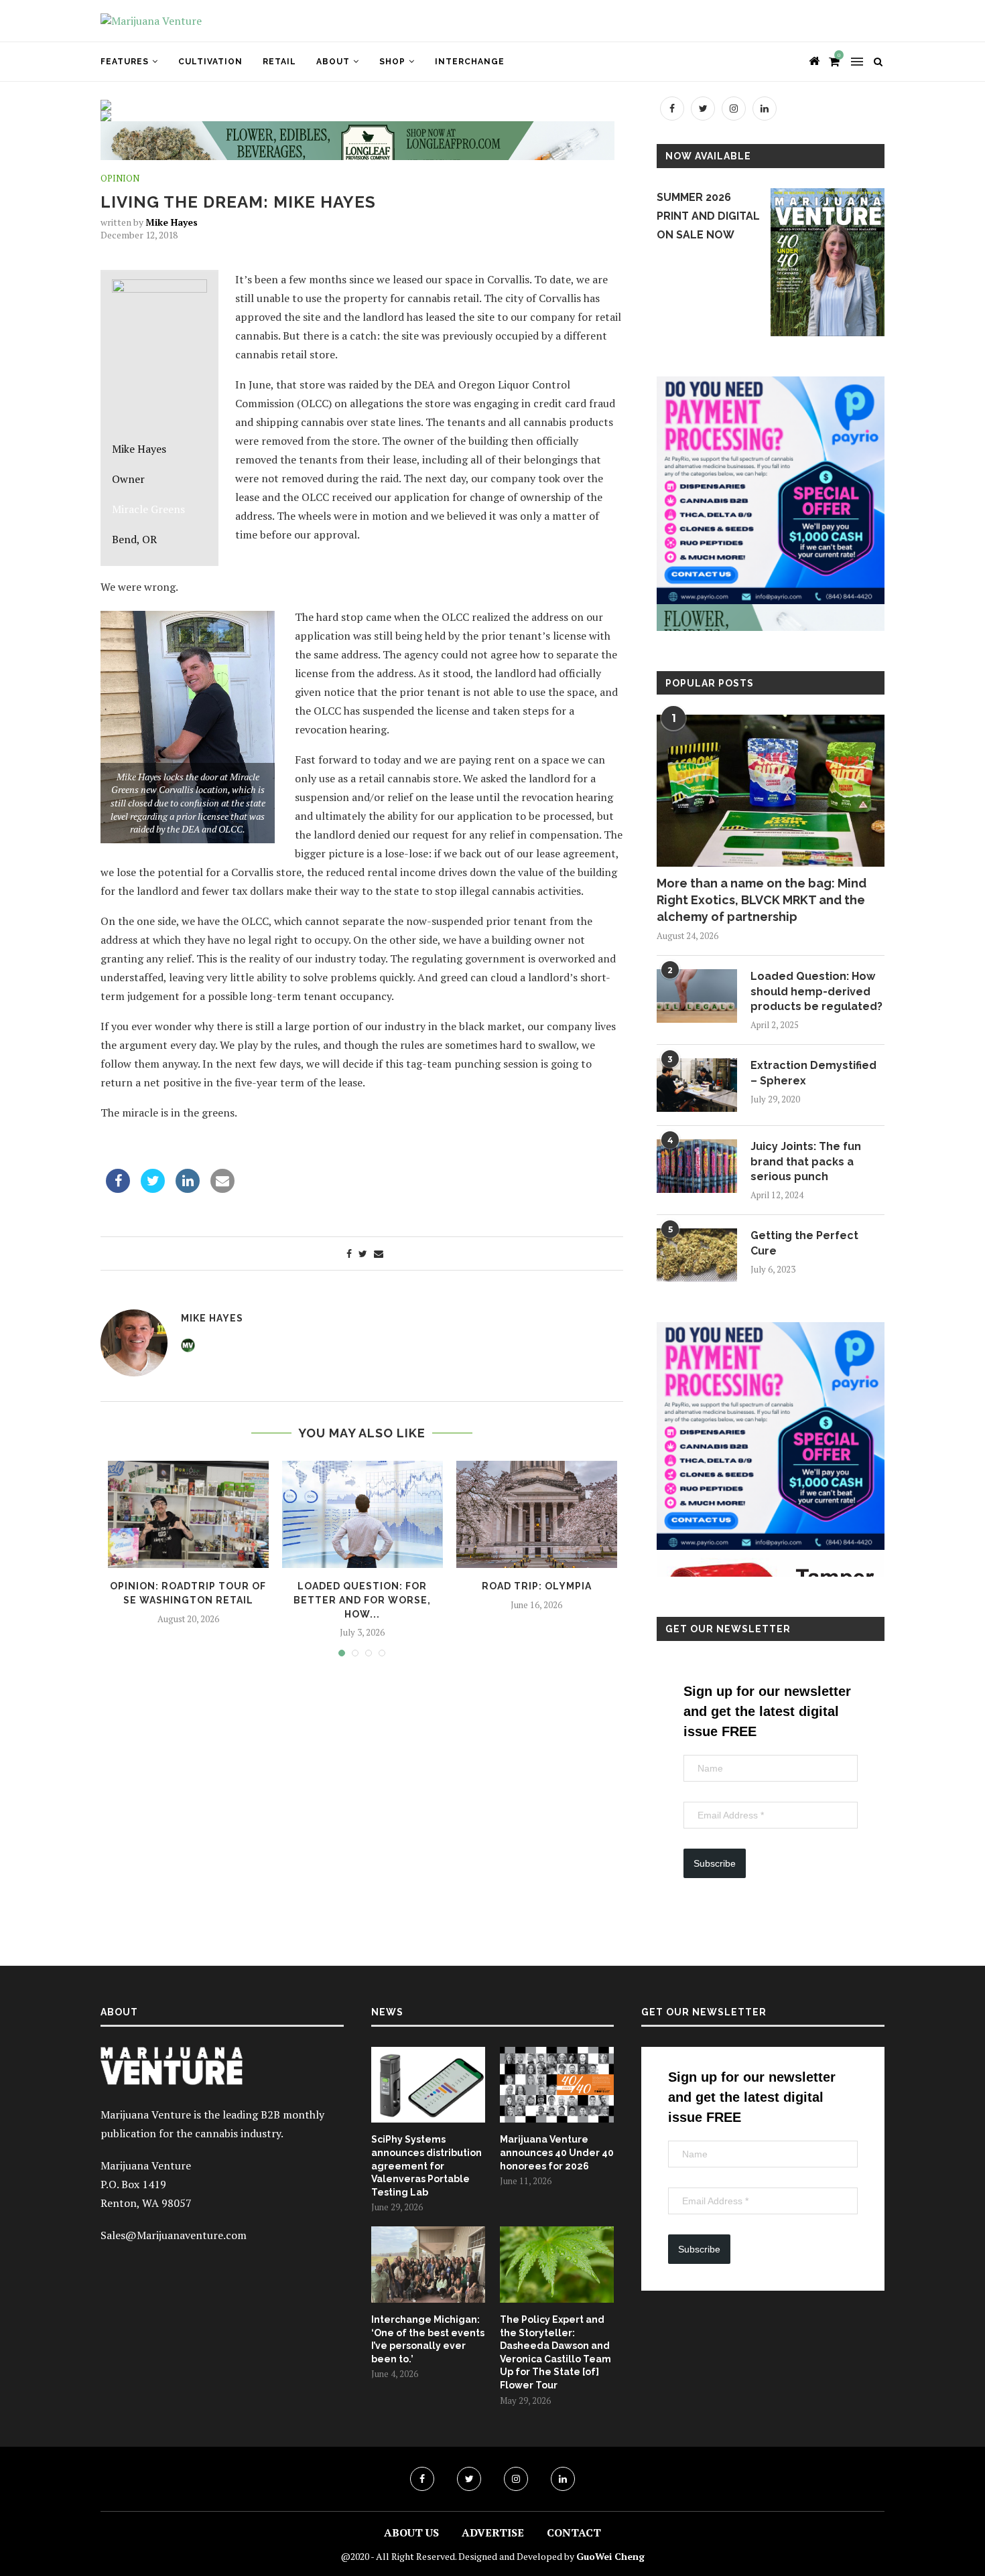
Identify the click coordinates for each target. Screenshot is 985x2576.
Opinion (120, 179)
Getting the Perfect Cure (804, 1243)
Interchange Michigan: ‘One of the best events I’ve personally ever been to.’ (428, 2339)
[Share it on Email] (222, 1189)
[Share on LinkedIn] (188, 1189)
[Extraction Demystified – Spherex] (697, 1085)
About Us (411, 2532)
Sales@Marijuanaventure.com (174, 2235)
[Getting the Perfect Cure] (697, 1255)
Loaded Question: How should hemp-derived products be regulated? (816, 991)
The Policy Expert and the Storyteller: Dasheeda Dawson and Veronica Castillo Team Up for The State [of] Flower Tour (555, 2352)
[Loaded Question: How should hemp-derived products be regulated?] (697, 996)
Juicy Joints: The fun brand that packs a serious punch (806, 1161)
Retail (279, 62)
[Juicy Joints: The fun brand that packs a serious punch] (697, 1166)
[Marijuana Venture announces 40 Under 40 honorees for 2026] (557, 2085)
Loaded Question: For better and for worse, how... (362, 1600)
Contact (574, 2532)
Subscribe (715, 1863)
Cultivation (210, 62)
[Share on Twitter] (153, 1189)
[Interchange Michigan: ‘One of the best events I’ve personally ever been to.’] (428, 2265)
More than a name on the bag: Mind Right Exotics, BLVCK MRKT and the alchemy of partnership (762, 900)
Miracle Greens (148, 509)
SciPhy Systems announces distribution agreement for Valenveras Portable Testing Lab (426, 2165)
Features (125, 62)
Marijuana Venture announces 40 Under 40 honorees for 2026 (557, 2152)
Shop (392, 62)
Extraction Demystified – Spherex (813, 1073)
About (333, 62)
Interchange (470, 62)
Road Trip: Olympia (537, 1586)
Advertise (493, 2532)
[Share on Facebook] (118, 1189)
